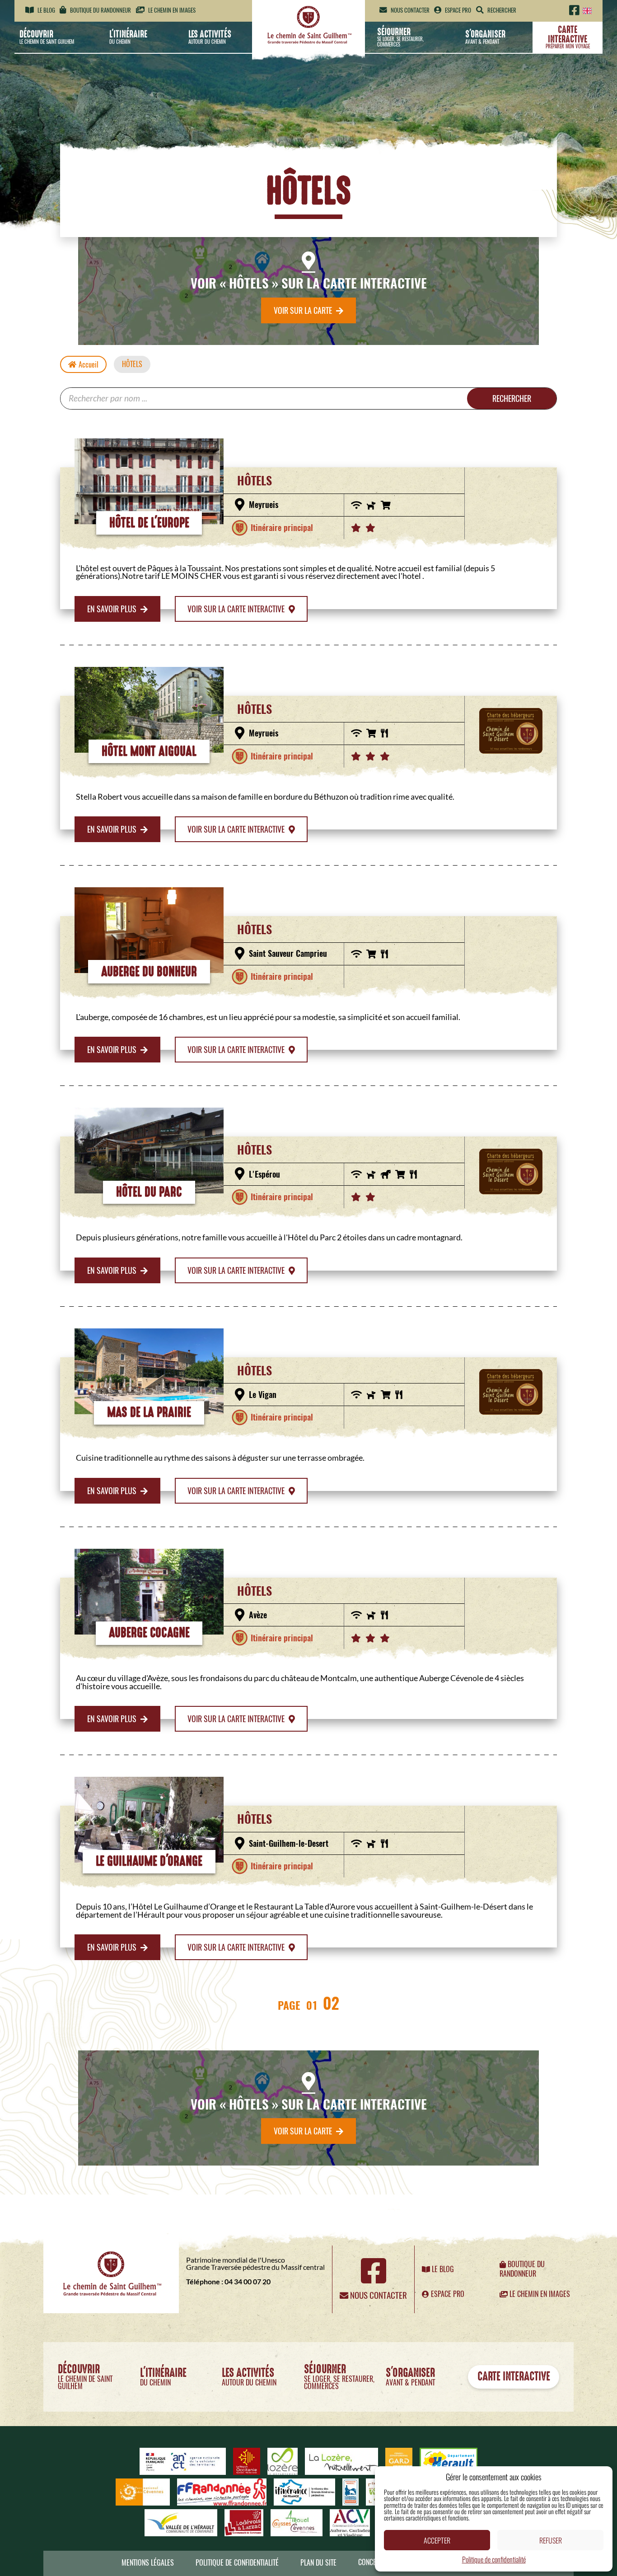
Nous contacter (409, 10)
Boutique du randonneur (100, 10)
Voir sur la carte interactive (237, 609)
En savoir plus (113, 609)
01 (312, 2005)
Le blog (46, 10)
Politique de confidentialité (494, 2559)
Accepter (437, 2540)
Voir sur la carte (304, 310)
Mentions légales (148, 2563)
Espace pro (457, 10)
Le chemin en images (171, 10)
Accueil (89, 365)
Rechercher (512, 398)
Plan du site (318, 2563)
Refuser (551, 2540)
